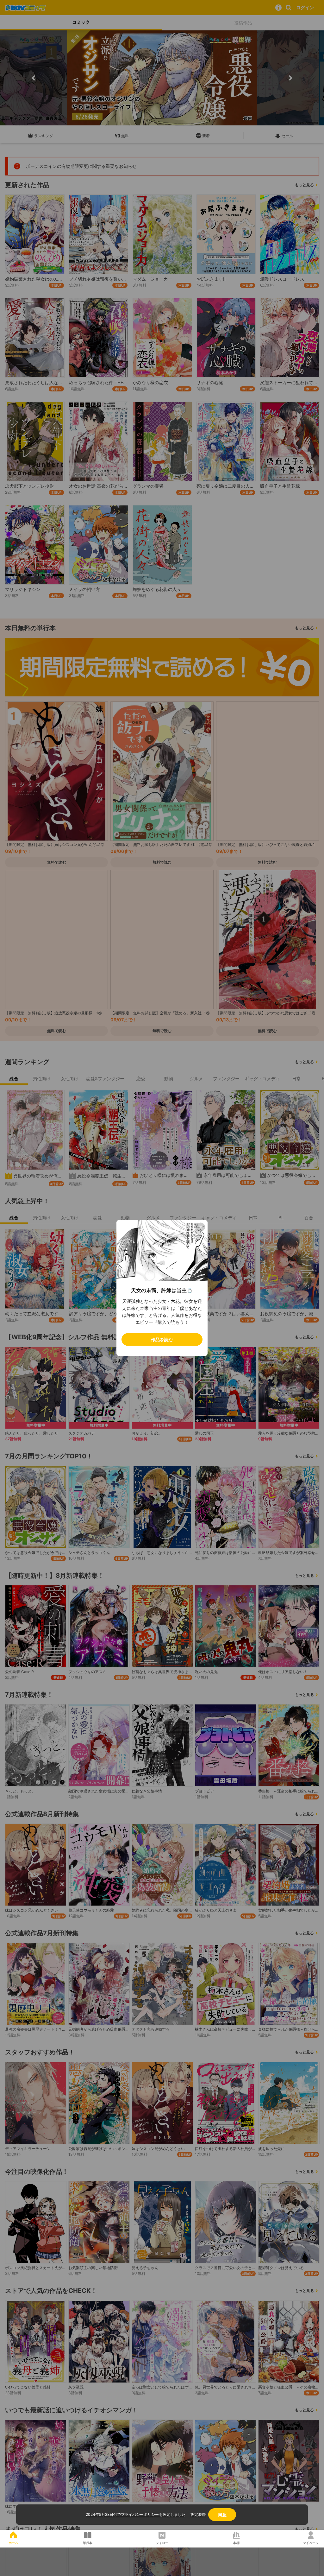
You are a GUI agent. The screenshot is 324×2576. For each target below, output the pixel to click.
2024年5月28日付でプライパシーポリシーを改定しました (136, 2514)
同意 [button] (222, 2514)
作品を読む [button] (162, 1339)
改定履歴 (198, 2514)
